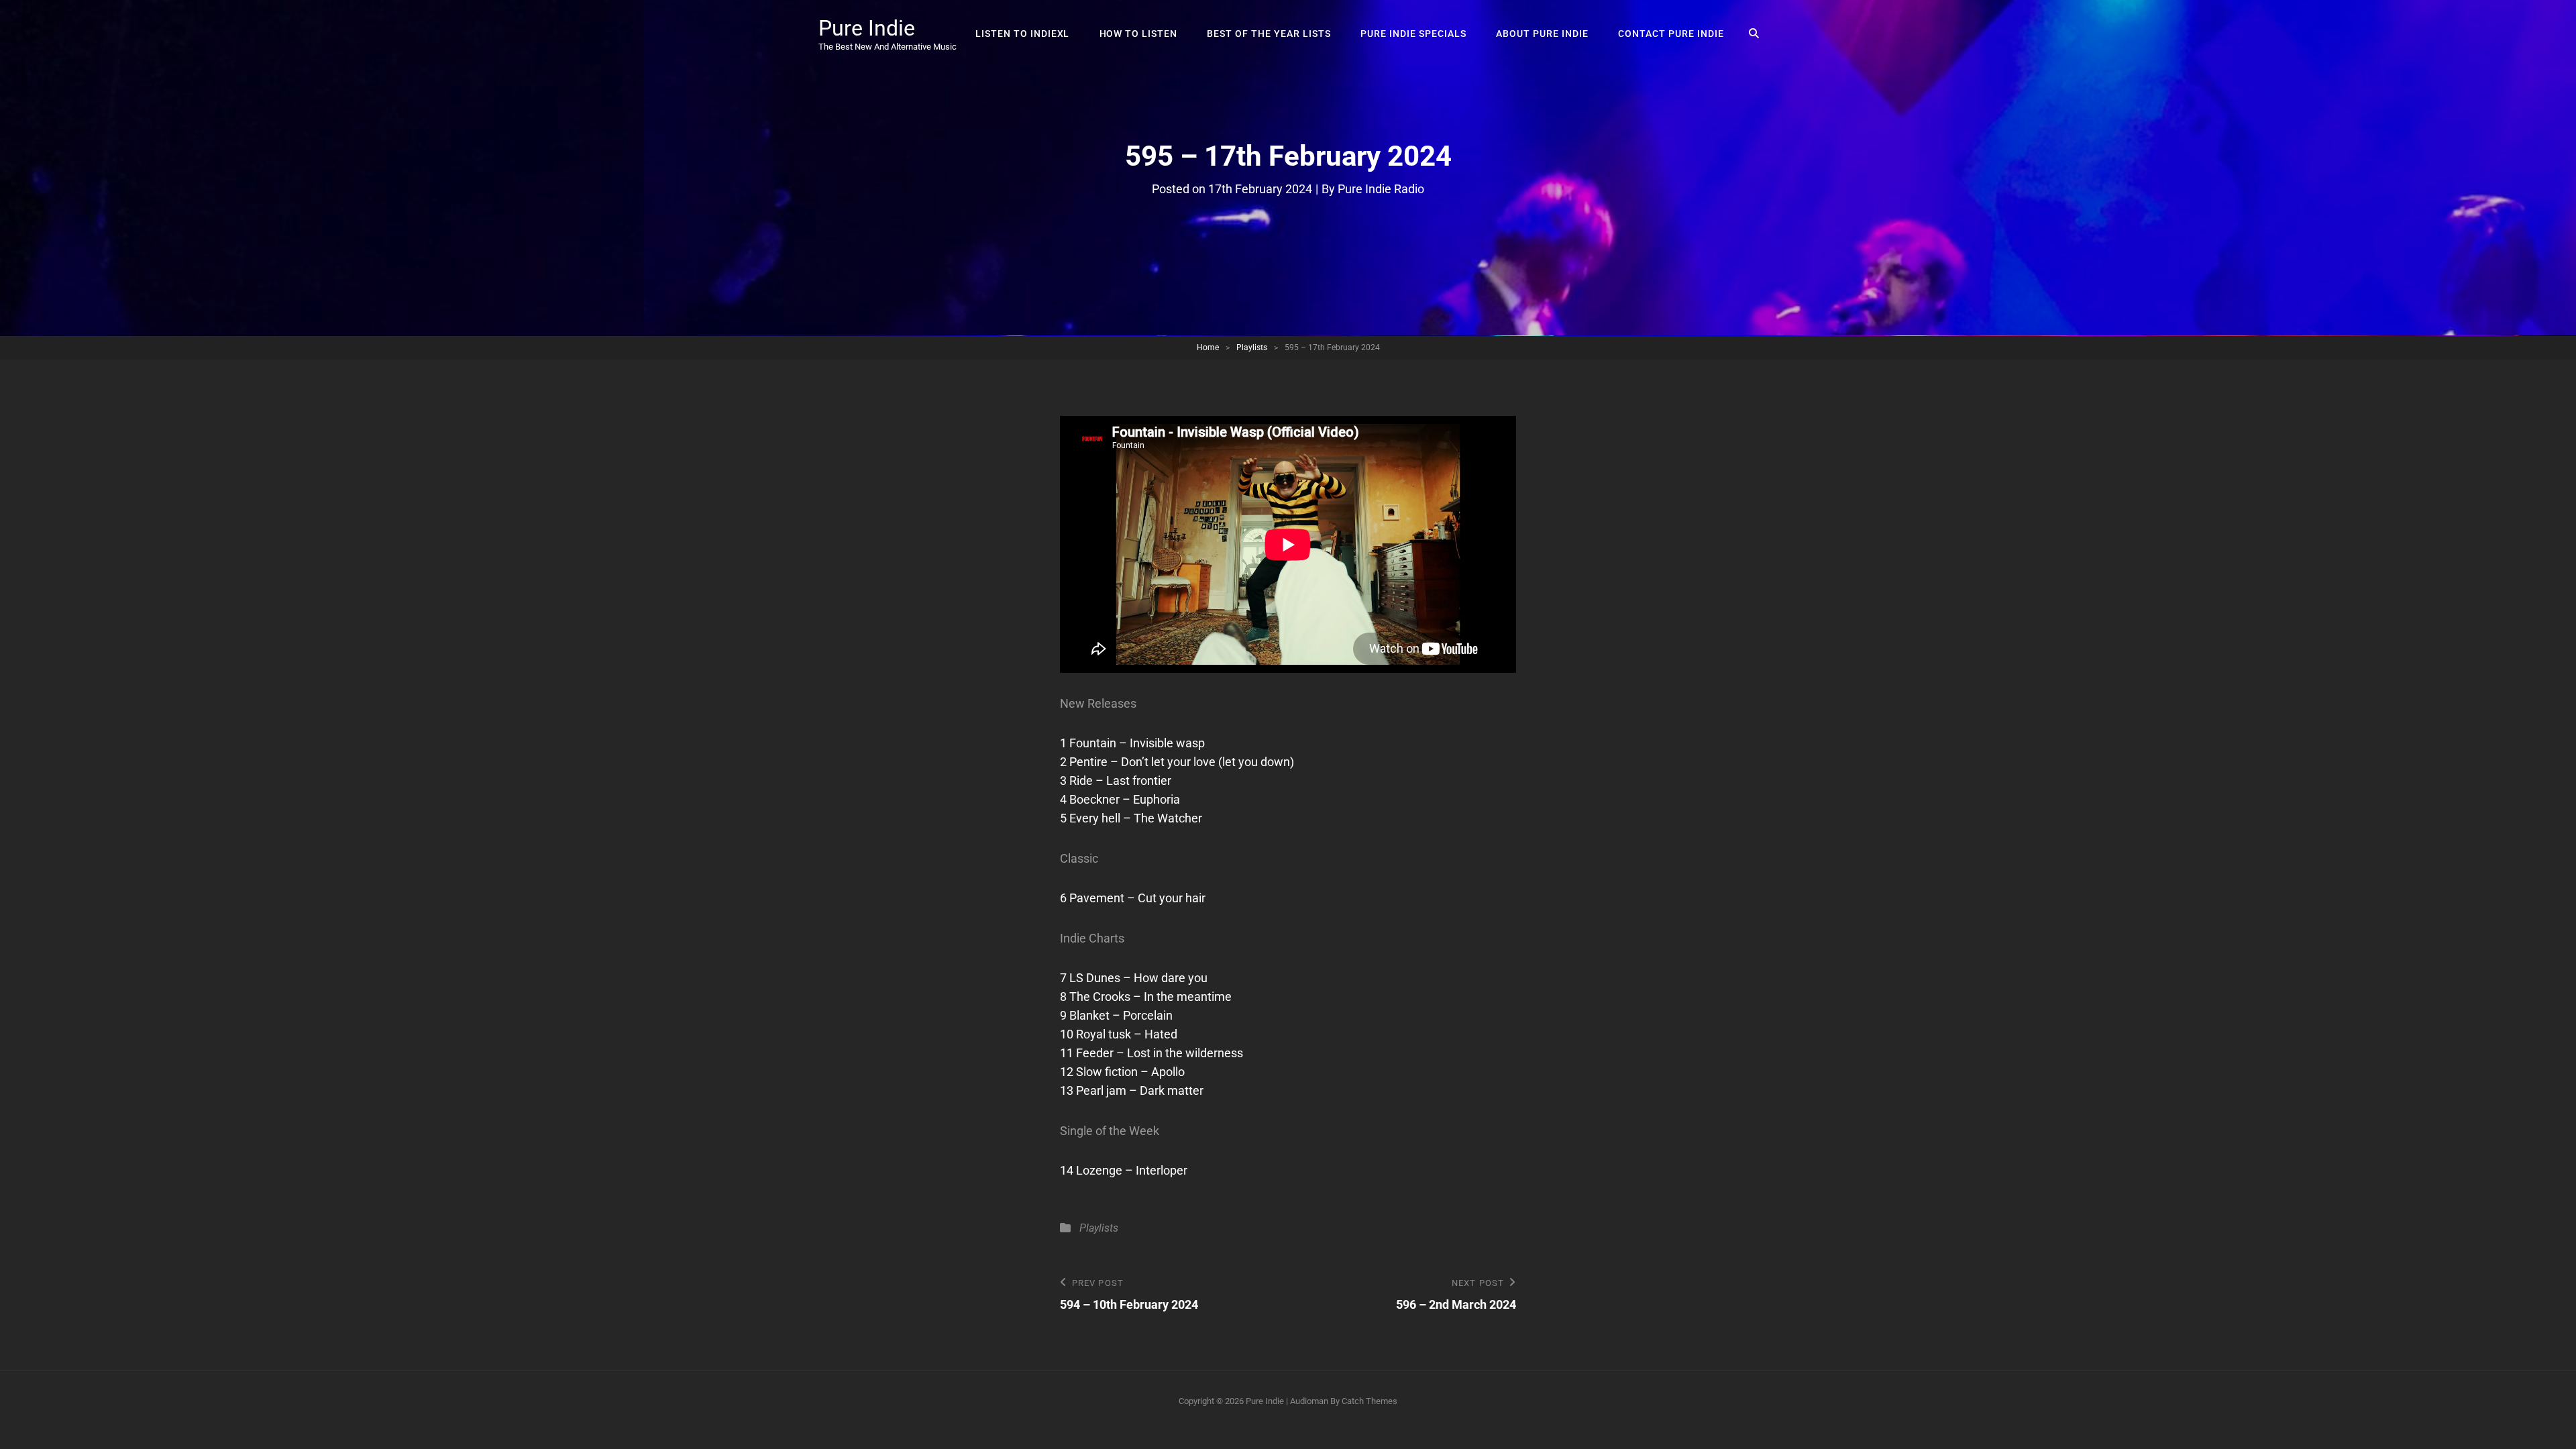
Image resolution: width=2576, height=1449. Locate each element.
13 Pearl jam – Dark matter (1132, 1090)
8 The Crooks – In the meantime (1146, 997)
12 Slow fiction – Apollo (1122, 1072)
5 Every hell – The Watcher (1131, 818)
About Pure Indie (1542, 34)
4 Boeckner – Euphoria (1120, 799)
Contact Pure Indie (1671, 34)
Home (1208, 347)
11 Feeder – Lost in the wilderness (1151, 1053)
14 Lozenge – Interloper (1124, 1170)
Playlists (1252, 347)
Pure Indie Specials (1413, 34)
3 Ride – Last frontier (1116, 781)
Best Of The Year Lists (1269, 34)
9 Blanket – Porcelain (1116, 1015)
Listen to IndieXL (1023, 34)
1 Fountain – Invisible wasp (1132, 743)
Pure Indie (867, 28)
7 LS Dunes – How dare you (1134, 978)
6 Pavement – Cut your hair (1133, 898)
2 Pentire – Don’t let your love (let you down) (1177, 762)
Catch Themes (1370, 1401)
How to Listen (1139, 34)
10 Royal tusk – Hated (1119, 1034)
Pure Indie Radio (1381, 189)
